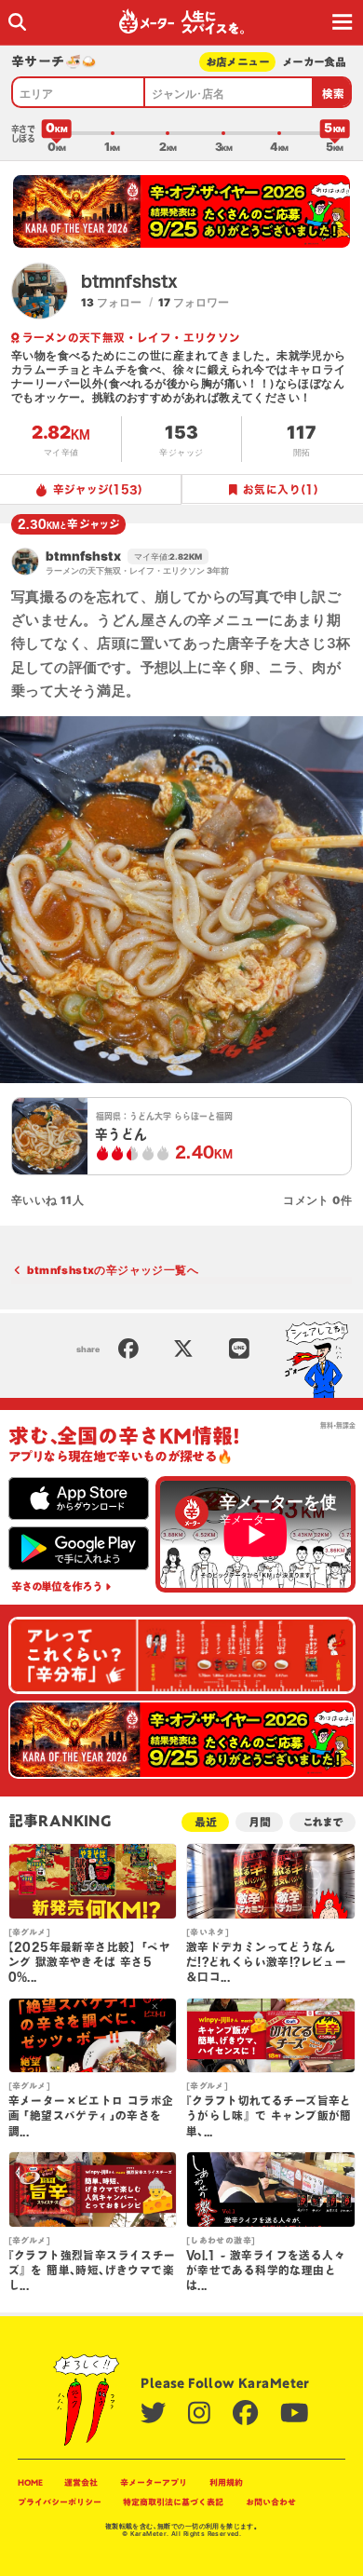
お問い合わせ (271, 2502)
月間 (260, 1822)
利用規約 (226, 2482)
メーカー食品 (314, 62)
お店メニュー (238, 62)
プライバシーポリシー (60, 2502)
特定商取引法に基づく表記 (173, 2502)
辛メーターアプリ (154, 2482)
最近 (206, 1822)
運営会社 (81, 2482)
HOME (30, 2482)
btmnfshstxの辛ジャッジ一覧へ (113, 1270)
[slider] (57, 133)
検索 (334, 94)
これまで (323, 1822)
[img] (17, 22)
